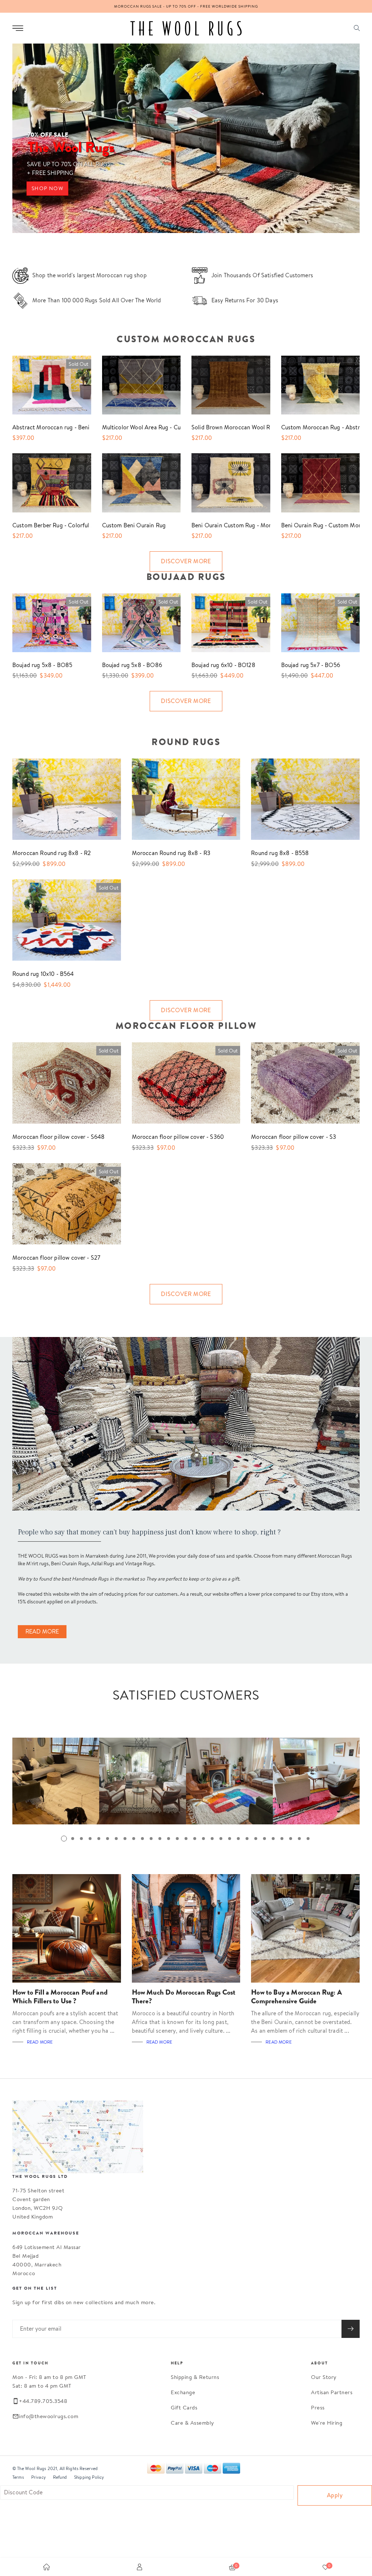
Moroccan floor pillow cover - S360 (178, 1137)
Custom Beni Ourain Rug (134, 525)
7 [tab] (116, 1839)
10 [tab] (142, 1839)
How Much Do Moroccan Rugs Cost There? (184, 1997)
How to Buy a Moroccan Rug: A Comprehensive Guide (296, 1997)
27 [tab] (291, 1839)
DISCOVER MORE (186, 561)
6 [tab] (108, 1839)
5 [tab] (99, 1839)
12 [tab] (160, 1839)
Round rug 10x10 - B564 (43, 974)
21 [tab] (238, 1839)
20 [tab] (230, 1839)
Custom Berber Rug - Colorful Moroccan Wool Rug (46, 525)
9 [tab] (134, 1839)
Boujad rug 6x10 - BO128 (223, 665)
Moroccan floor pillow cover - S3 (294, 1137)
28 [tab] (299, 1839)
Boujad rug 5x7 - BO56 (311, 665)
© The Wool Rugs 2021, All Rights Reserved (55, 2468)
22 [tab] (247, 1839)
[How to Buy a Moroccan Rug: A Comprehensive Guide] (305, 1928)
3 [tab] (81, 1839)
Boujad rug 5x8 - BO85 (42, 665)
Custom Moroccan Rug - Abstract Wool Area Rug (315, 427)
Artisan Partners (332, 2392)
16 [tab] (195, 1839)
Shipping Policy (89, 2477)
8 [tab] (125, 1839)
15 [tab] (186, 1839)
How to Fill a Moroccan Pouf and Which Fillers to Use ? (60, 1997)
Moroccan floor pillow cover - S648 (58, 1137)
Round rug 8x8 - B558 (280, 853)
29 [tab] (308, 1839)
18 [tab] (212, 1839)
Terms (18, 2477)
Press (318, 2407)
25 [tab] (273, 1839)
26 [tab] (282, 1839)
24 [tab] (264, 1839)
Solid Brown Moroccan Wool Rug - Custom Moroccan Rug (225, 427)
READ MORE (42, 1632)
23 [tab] (256, 1839)
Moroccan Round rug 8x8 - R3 (171, 853)
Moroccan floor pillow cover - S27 (56, 1258)
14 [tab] (177, 1839)
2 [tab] (73, 1839)
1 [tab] (64, 1839)
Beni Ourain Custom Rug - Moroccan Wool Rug (225, 525)
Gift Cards (184, 2407)
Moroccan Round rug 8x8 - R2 (52, 853)
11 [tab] (151, 1839)
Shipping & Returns (195, 2377)
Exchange (183, 2392)
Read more (40, 2042)
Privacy (39, 2477)
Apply (335, 2495)
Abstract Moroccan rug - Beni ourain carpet (46, 427)
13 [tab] (169, 1839)
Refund (60, 2477)
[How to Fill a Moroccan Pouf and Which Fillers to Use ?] (67, 1928)
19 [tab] (221, 1839)
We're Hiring (327, 2423)
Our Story (324, 2377)
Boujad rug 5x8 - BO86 (132, 665)
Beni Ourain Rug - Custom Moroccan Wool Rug (315, 525)
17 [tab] (203, 1839)
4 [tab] (90, 1839)
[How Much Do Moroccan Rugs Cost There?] (186, 1928)
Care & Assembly (193, 2423)
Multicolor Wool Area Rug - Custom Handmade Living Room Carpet (136, 427)
